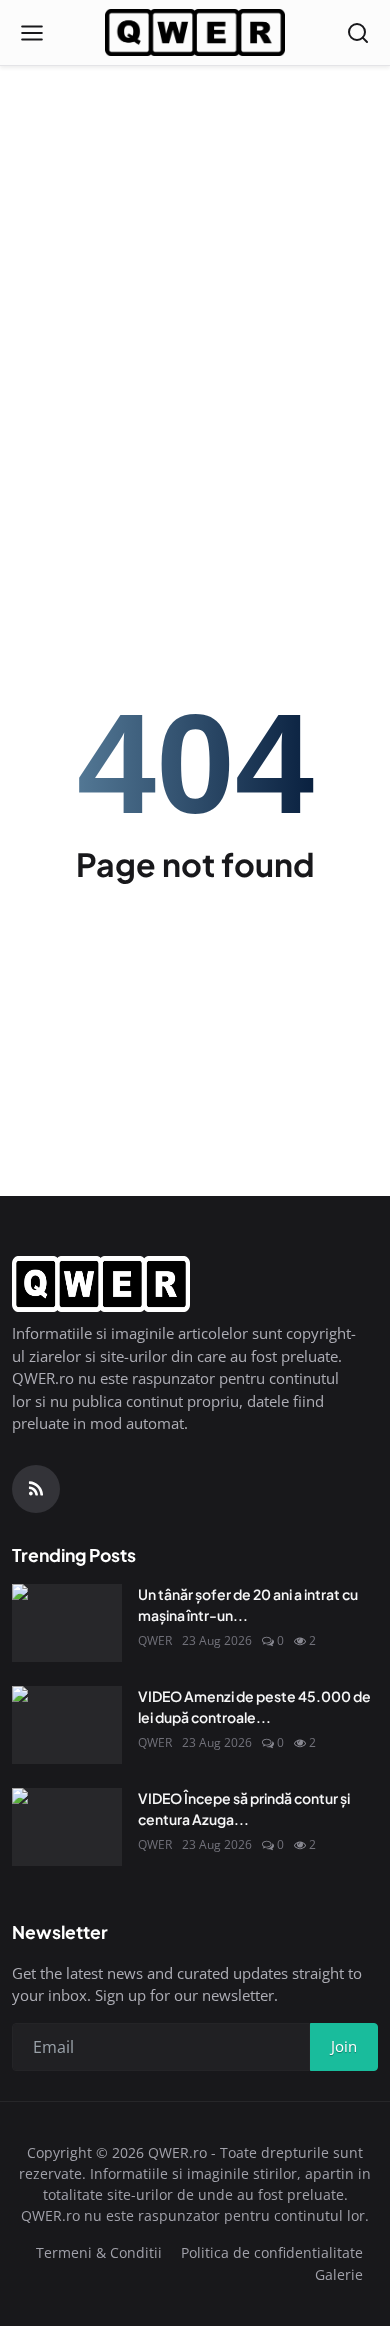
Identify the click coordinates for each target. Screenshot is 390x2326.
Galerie (339, 2274)
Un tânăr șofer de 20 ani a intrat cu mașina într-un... (248, 1604)
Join (344, 2046)
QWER (155, 1640)
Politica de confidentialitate (272, 2252)
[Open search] (358, 33)
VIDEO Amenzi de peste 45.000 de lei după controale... (254, 1706)
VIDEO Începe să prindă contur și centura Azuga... (244, 1808)
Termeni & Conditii (99, 2252)
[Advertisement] (195, 205)
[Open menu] (32, 33)
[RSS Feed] (36, 1489)
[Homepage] (195, 33)
